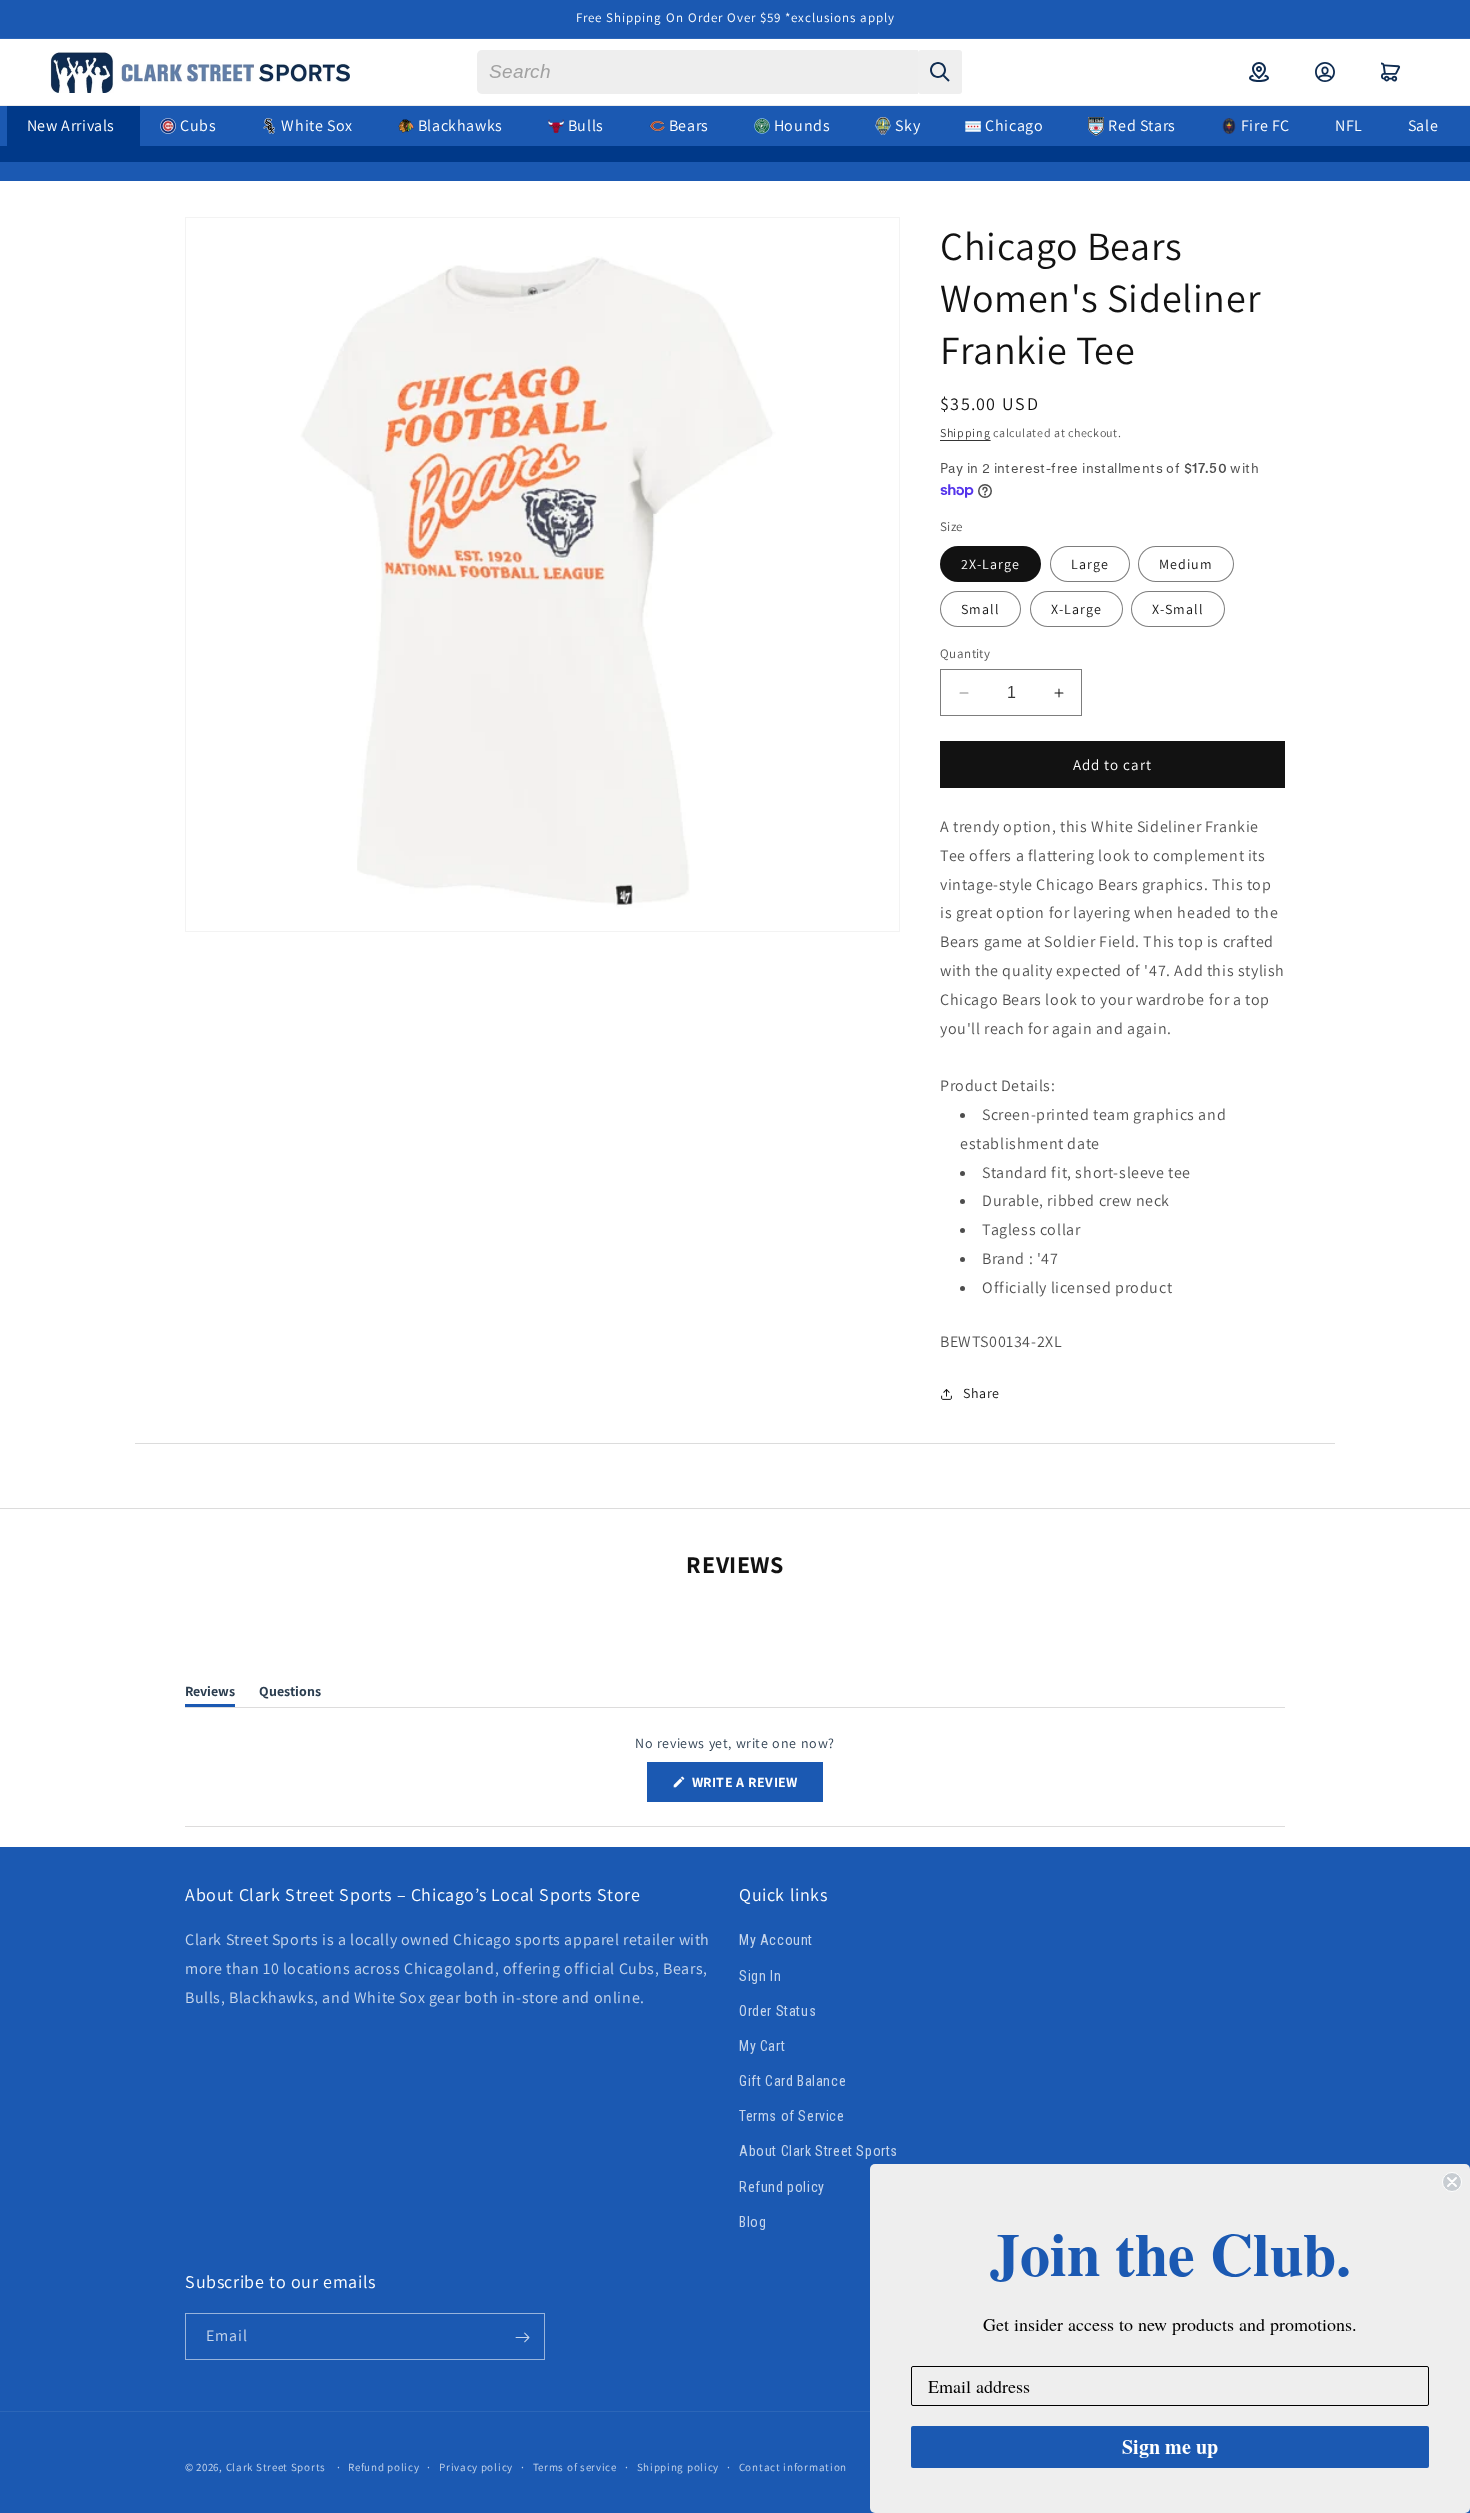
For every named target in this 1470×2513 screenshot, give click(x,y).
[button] (1391, 72)
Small (980, 609)
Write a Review (756, 1787)
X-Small (1178, 609)
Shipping (965, 432)
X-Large (1076, 609)
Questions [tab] (290, 1694)
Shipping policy (678, 2466)
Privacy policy (476, 2466)
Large (1090, 564)
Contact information (793, 2466)
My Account (776, 1941)
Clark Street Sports (276, 2467)
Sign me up (1170, 2446)
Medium (1186, 564)
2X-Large (990, 564)
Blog (752, 2222)
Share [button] (981, 1393)
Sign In (760, 1976)
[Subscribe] (522, 2337)
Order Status (777, 2011)
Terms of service (575, 2466)
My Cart (762, 2046)
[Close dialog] (1452, 2182)
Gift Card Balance (792, 2081)
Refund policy (782, 2187)
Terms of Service (792, 2116)
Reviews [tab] (210, 1694)
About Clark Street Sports (818, 2152)
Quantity (965, 653)
